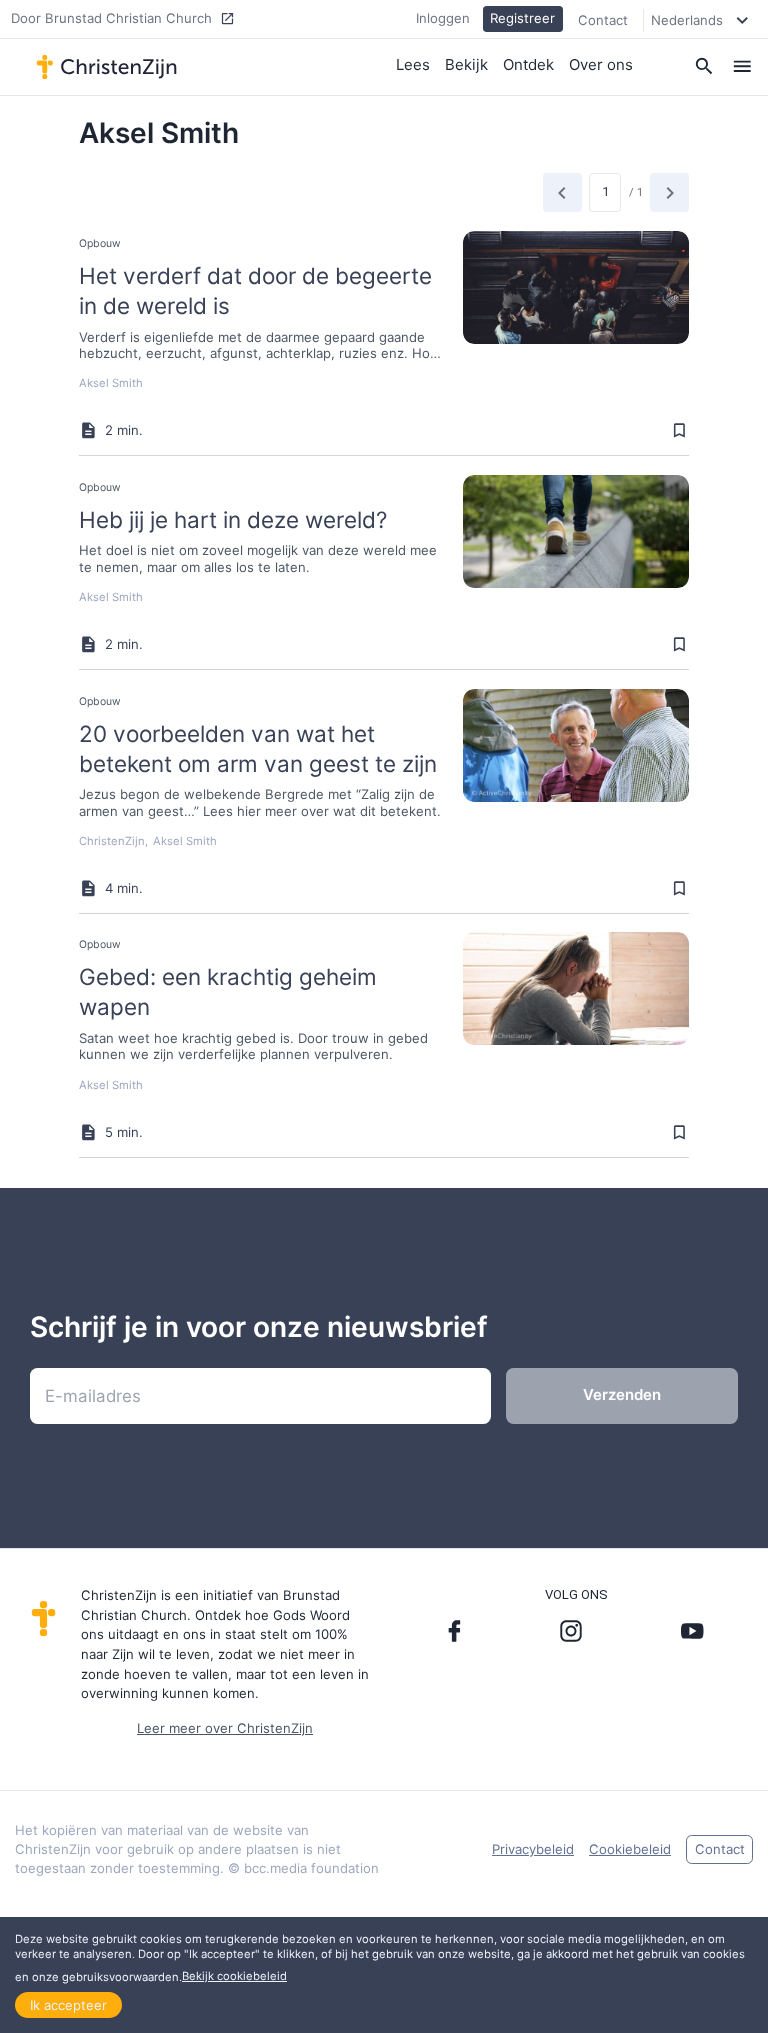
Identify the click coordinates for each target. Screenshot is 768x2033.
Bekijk (466, 64)
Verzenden (622, 1394)
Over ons (601, 64)
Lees (413, 64)
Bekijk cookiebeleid (234, 1976)
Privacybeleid (533, 1849)
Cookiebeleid (630, 1849)
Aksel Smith (111, 383)
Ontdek (528, 64)
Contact (603, 20)
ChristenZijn (112, 841)
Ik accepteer (68, 2005)
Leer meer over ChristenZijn (225, 1728)
